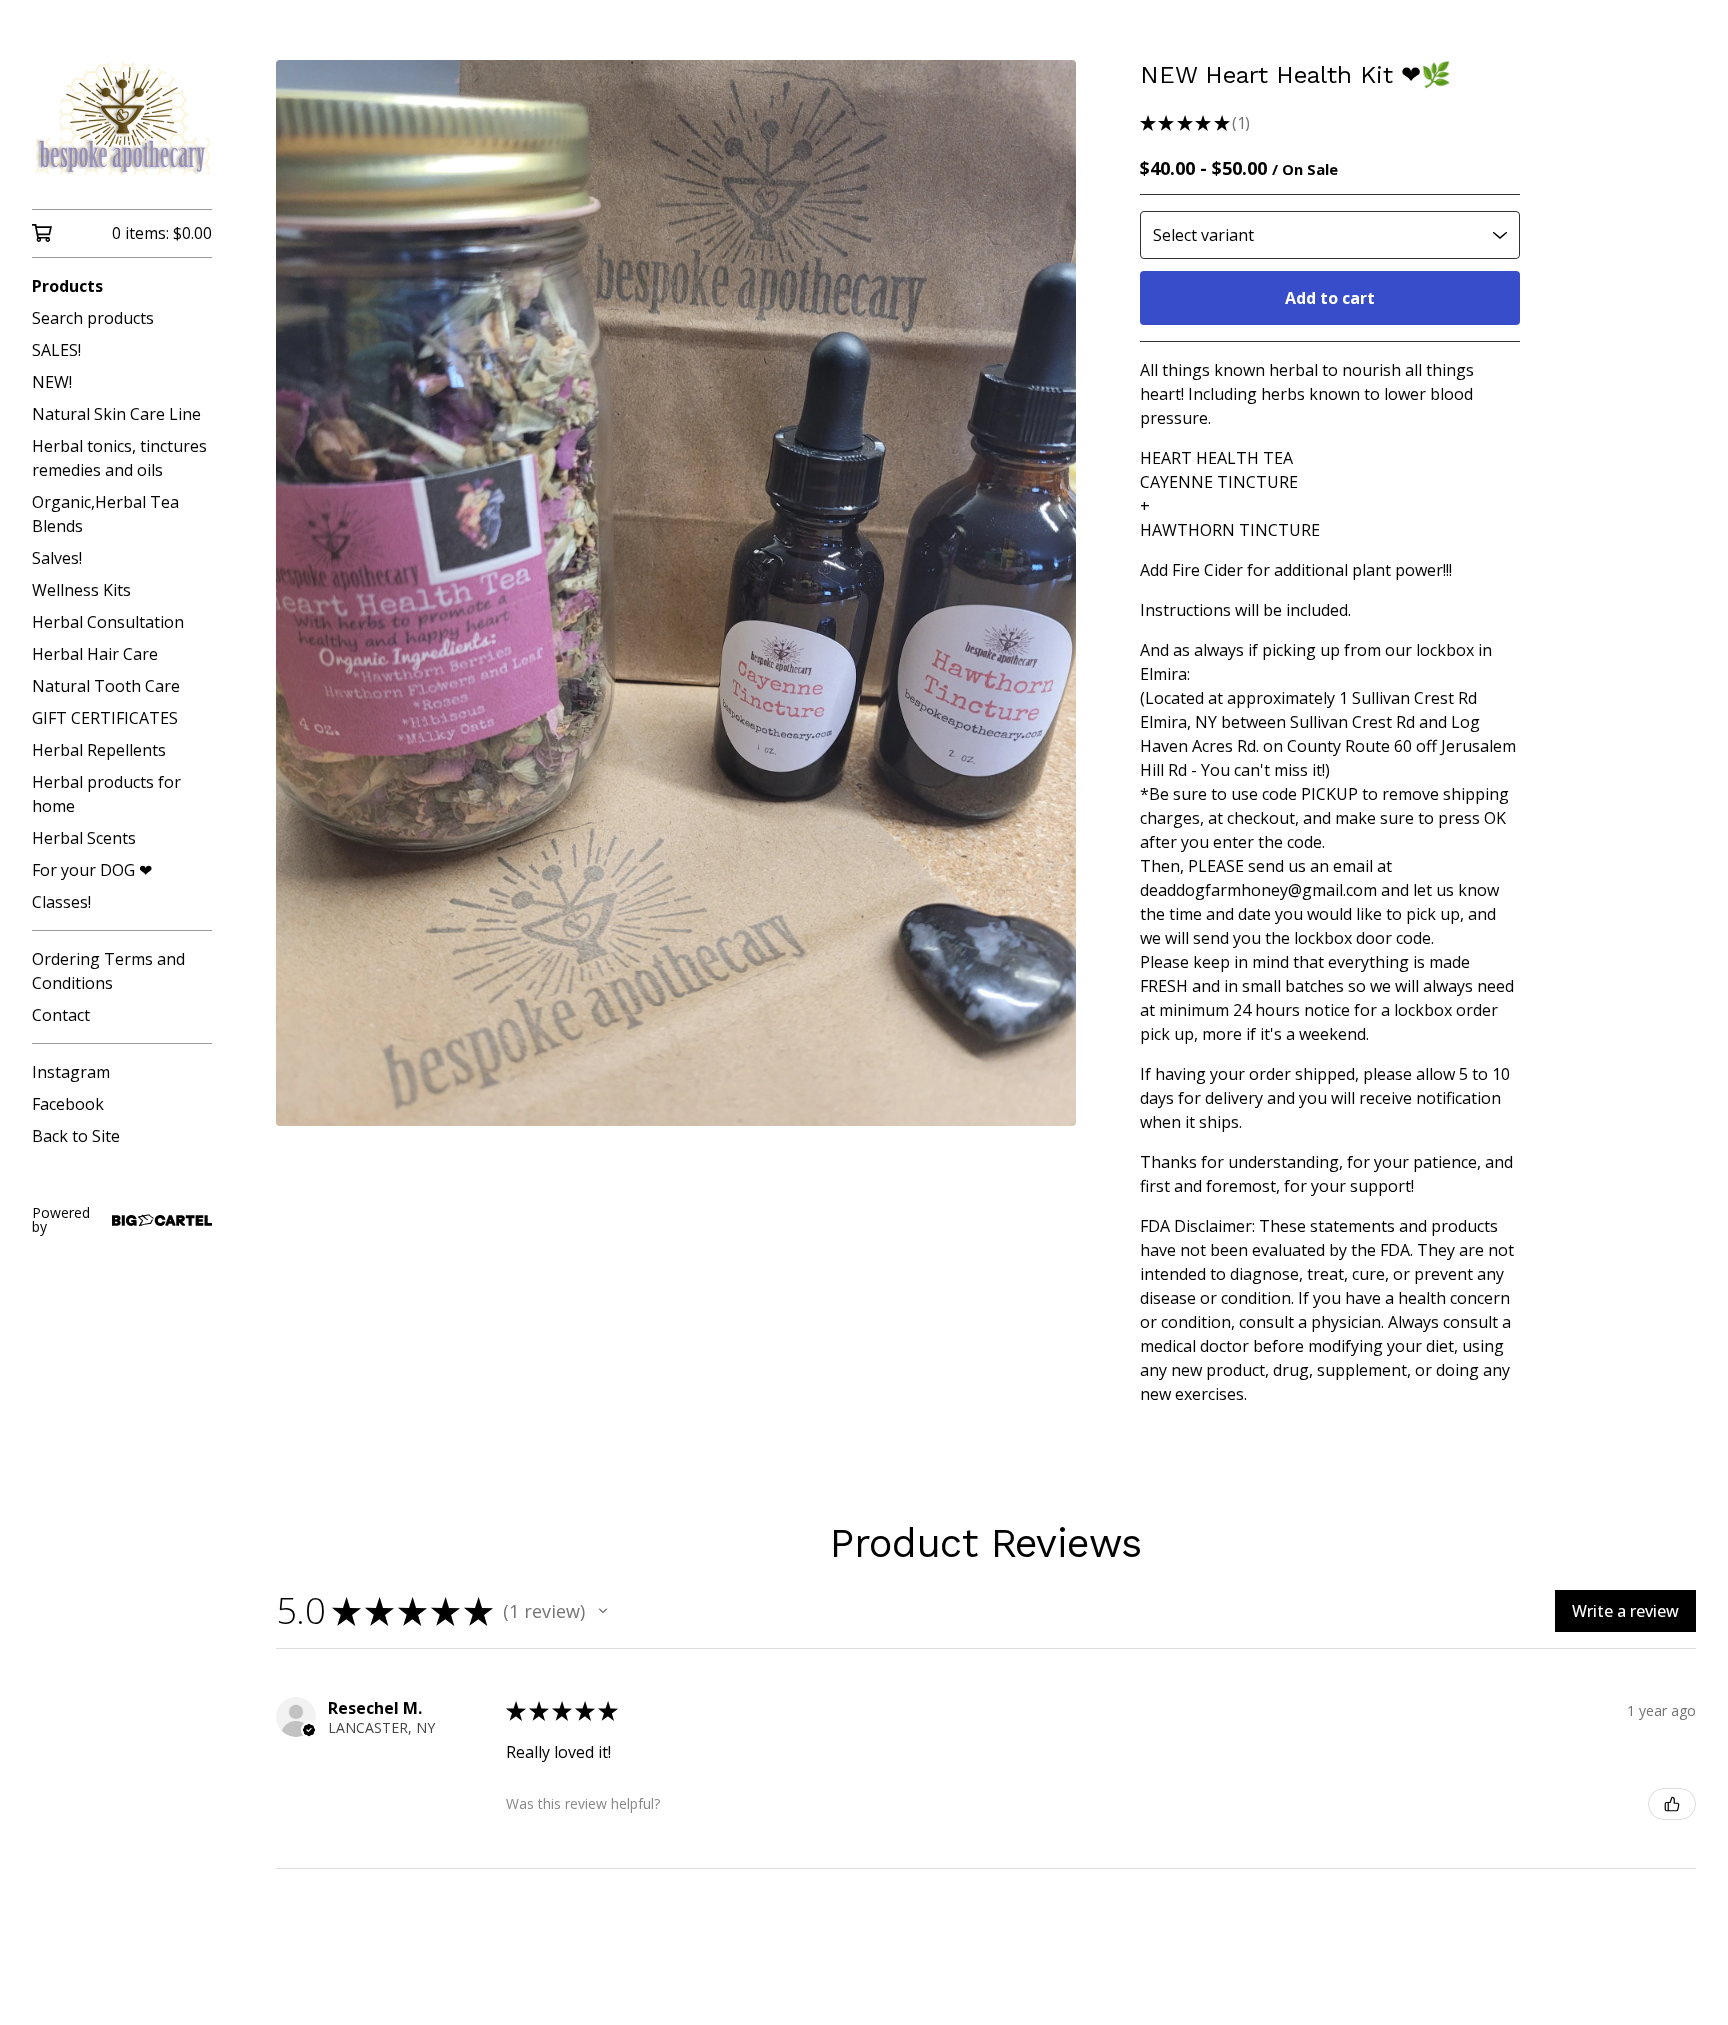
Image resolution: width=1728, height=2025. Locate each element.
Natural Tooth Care (106, 686)
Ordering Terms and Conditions (108, 971)
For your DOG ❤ (92, 870)
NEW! (52, 382)
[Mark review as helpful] (1672, 1804)
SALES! (56, 350)
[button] (603, 1611)
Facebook (68, 1104)
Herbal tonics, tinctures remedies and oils (119, 458)
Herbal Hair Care (95, 654)
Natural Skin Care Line (116, 414)
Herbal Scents (84, 838)
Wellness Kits (81, 590)
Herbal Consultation (108, 622)
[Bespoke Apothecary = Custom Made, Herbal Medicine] (122, 118)
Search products (93, 318)
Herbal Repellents (99, 750)
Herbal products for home (106, 794)
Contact (61, 1015)
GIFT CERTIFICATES (105, 718)
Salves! (57, 558)
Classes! (61, 902)
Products (67, 286)
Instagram (71, 1072)
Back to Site (76, 1136)
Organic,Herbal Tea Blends (105, 514)
